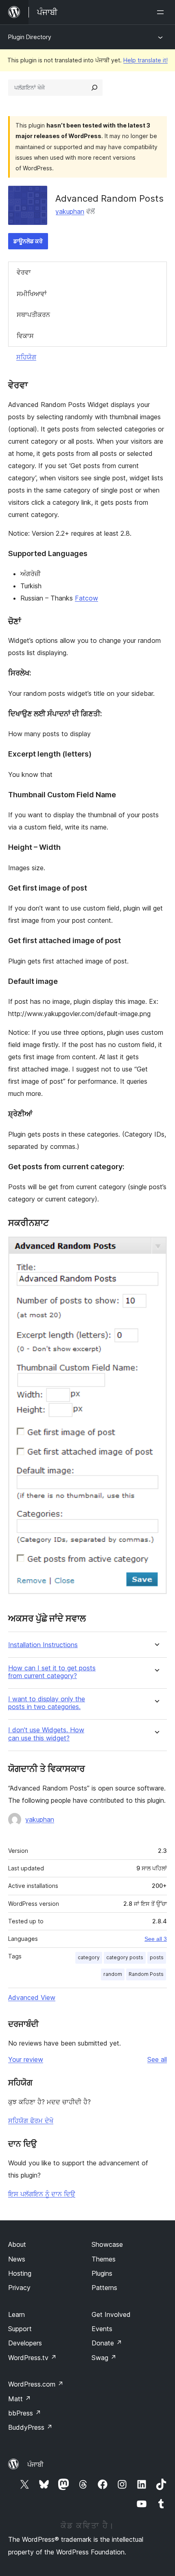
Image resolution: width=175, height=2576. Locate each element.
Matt (20, 2399)
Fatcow (86, 598)
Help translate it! (145, 60)
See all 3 (156, 1939)
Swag (104, 2358)
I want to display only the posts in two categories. (47, 1703)
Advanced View (32, 1997)
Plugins (102, 2273)
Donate (107, 2343)
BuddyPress (30, 2427)
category (89, 1957)
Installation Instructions (43, 1645)
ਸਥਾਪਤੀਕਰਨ (33, 315)
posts (157, 1957)
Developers (25, 2343)
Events (102, 2329)
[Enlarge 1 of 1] (156, 1247)
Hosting (20, 2273)
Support (20, 2329)
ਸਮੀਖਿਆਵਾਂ (32, 294)
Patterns (104, 2288)
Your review (26, 2059)
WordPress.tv (32, 2358)
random (113, 1974)
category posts (125, 1957)
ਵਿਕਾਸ (25, 336)
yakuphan (70, 211)
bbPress (25, 2413)
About (17, 2244)
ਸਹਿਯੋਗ (26, 357)
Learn (16, 2314)
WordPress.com (36, 2384)
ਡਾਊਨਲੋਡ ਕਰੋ (28, 241)
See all (157, 2059)
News (17, 2259)
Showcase (107, 2244)
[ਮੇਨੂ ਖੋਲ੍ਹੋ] (162, 12)
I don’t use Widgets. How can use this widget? (46, 1734)
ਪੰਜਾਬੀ (35, 2464)
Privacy (19, 2288)
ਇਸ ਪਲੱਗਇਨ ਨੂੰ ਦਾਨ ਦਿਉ (42, 2194)
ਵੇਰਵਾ (24, 272)
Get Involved (111, 2314)
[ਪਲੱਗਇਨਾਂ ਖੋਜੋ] (94, 88)
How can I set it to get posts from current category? (52, 1672)
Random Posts (146, 1974)
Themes (104, 2259)
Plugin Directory (30, 37)
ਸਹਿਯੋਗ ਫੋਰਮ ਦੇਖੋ (31, 2121)
